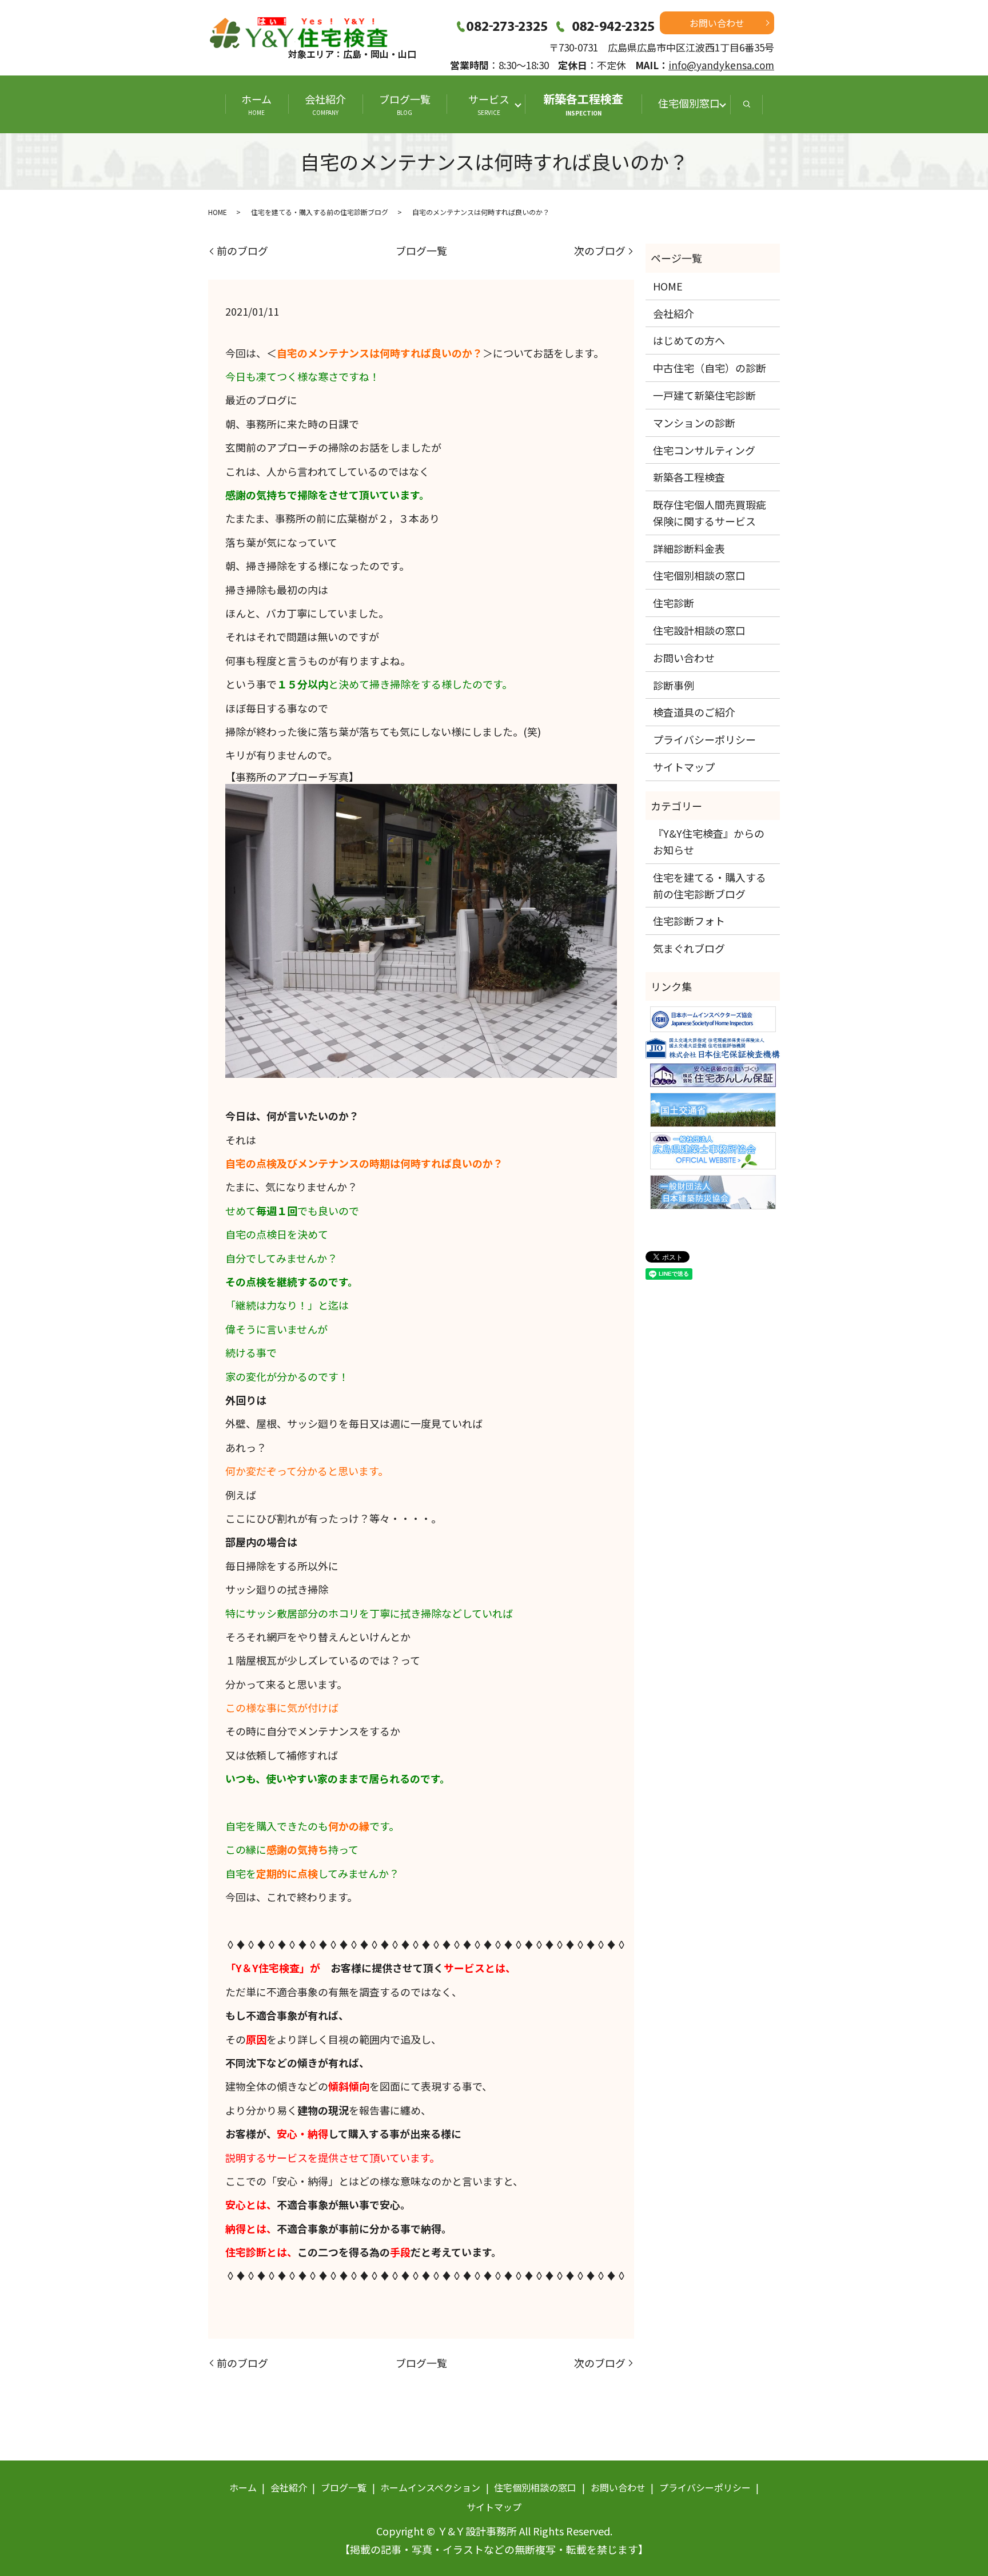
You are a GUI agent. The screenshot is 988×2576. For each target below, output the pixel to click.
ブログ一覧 (405, 104)
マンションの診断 (694, 423)
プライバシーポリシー (704, 739)
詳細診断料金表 (689, 548)
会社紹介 (325, 104)
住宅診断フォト (689, 921)
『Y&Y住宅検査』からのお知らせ (709, 841)
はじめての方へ (689, 340)
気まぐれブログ (689, 948)
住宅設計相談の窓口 (699, 630)
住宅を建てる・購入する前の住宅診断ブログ (320, 212)
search (747, 104)
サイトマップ (684, 767)
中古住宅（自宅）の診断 (710, 368)
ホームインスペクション (430, 2487)
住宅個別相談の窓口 (699, 575)
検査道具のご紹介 (694, 712)
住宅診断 (674, 603)
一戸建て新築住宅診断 (704, 395)
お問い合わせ (717, 23)
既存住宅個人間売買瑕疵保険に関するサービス (710, 513)
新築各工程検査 (583, 104)
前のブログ (242, 251)
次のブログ (600, 251)
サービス (494, 104)
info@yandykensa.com (721, 65)
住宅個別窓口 (689, 103)
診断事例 (674, 685)
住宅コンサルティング (704, 450)
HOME (218, 212)
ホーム (256, 104)
